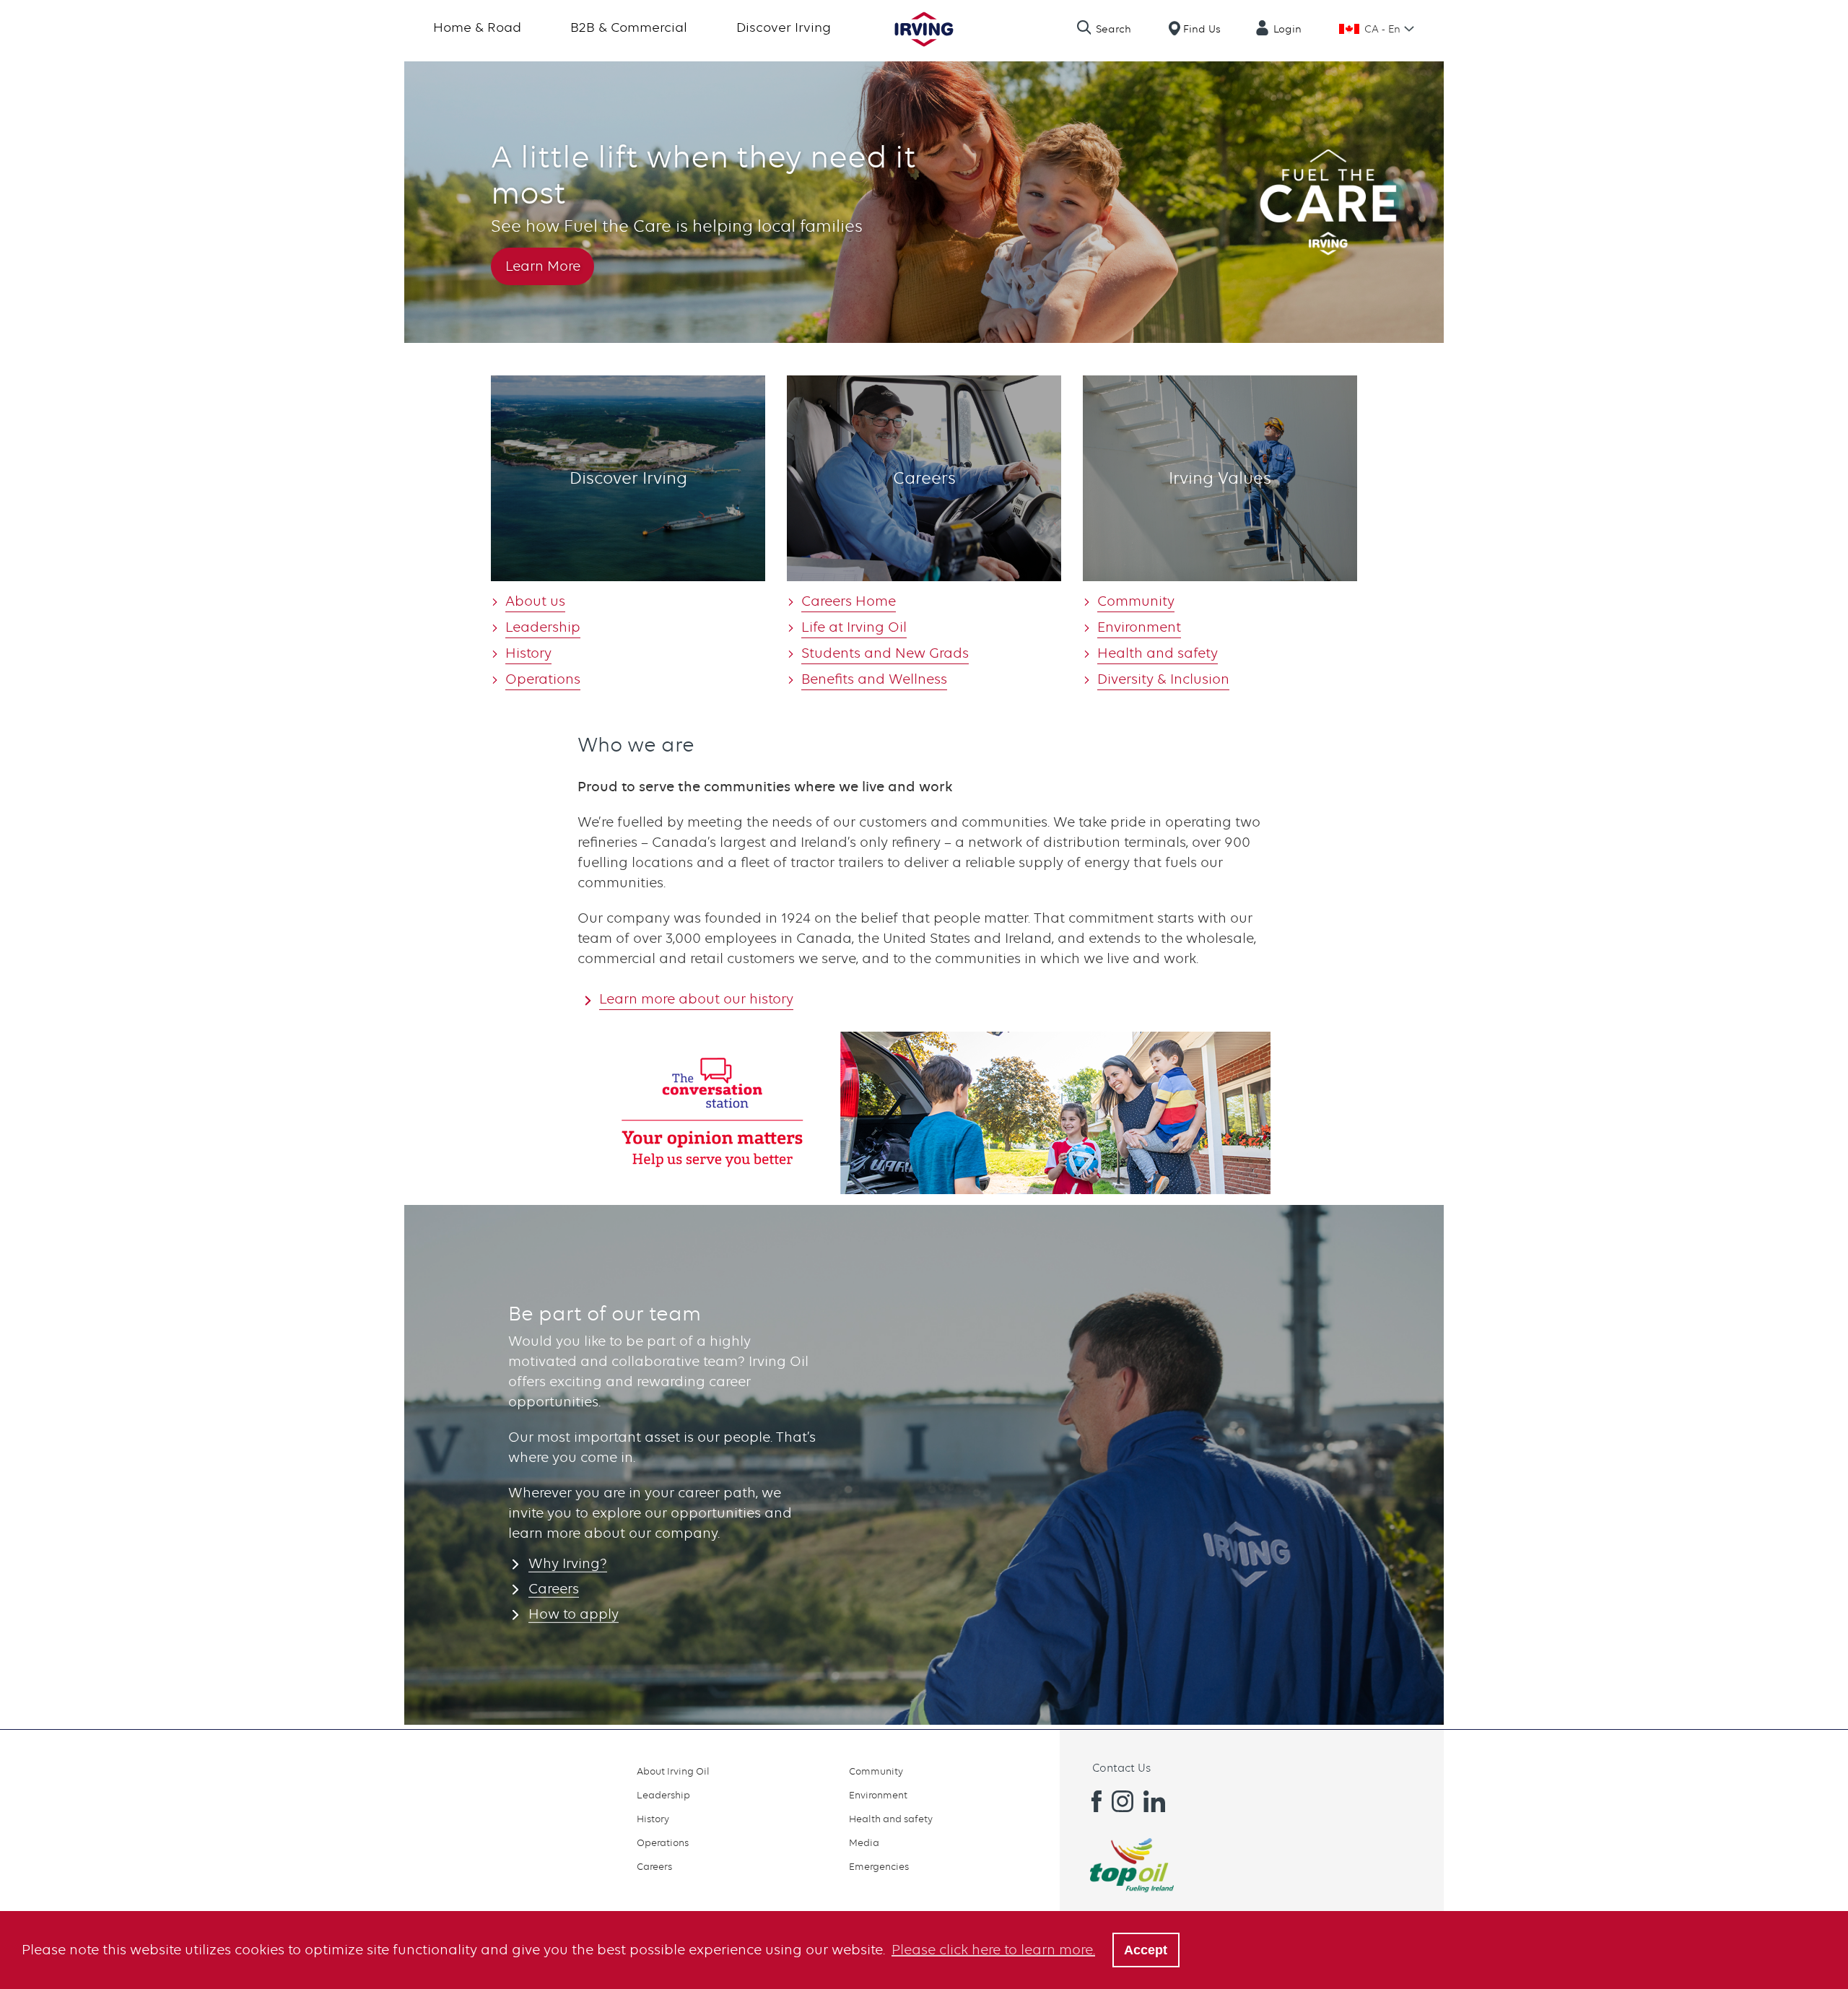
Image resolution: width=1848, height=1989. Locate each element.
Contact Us (1121, 1768)
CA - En (1382, 29)
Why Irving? (568, 1563)
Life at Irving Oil (854, 627)
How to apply (574, 1614)
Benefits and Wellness (874, 679)
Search (1113, 29)
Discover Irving (784, 27)
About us (535, 601)
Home (924, 29)
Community (1136, 601)
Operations (543, 679)
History (528, 653)
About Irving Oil (673, 1771)
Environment (1139, 627)
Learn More (543, 266)
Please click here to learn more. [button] (993, 1950)
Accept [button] (1146, 1950)
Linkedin (1154, 1801)
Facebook (1091, 1801)
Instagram (1123, 1801)
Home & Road (477, 27)
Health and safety (1158, 653)
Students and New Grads (885, 653)
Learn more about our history (696, 999)
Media (864, 1842)
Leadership (543, 627)
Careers (554, 1589)
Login (1287, 29)
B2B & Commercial (629, 27)
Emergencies (879, 1866)
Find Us (1202, 29)
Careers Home (849, 601)
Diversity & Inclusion (1163, 679)
